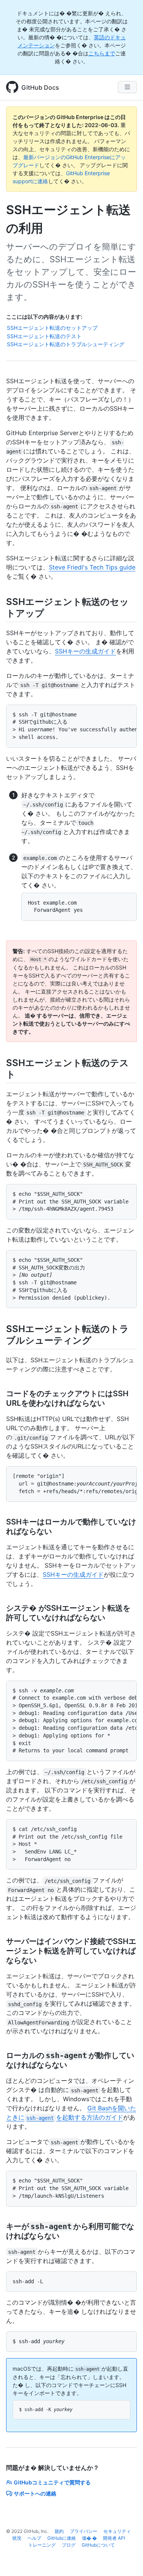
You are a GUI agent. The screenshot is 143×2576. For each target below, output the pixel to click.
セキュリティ (117, 2531)
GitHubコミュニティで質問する (52, 2482)
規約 (59, 2531)
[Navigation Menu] (127, 87)
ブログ (69, 2545)
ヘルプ (34, 2538)
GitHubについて (98, 2545)
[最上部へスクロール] (126, 2559)
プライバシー (84, 2531)
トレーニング (42, 2545)
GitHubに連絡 (62, 2538)
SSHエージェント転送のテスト (44, 336)
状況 (17, 2538)
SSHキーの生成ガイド (85, 651)
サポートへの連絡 (35, 2493)
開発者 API (114, 2538)
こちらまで (102, 53)
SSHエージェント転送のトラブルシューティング (66, 344)
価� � (89, 2538)
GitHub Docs (40, 87)
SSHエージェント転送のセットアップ (52, 328)
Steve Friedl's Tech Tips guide (92, 567)
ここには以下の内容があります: (44, 317)
